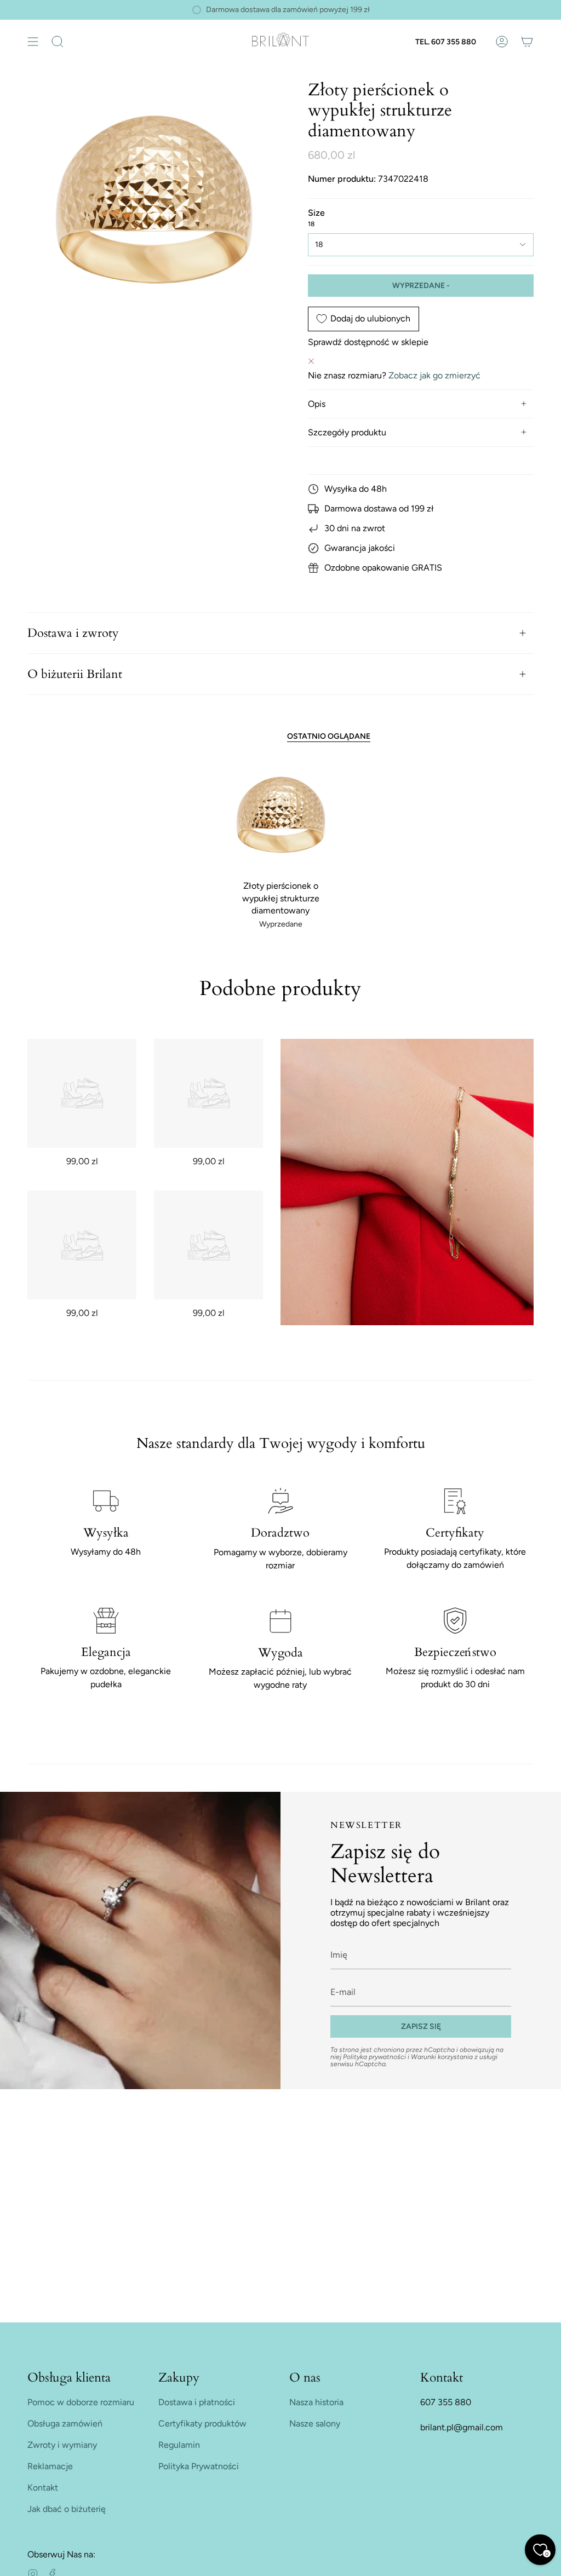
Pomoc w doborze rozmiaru (81, 2402)
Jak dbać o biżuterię (67, 2509)
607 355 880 (446, 2402)
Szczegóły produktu (347, 432)
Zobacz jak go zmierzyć (434, 375)
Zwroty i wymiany (62, 2445)
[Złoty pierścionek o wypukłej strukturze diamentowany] (281, 818)
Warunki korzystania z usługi (454, 2057)
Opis (317, 404)
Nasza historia (316, 2402)
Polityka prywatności (374, 2057)
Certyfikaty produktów (202, 2423)
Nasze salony (315, 2423)
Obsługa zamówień (65, 2423)
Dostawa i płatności (197, 2402)
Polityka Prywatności (199, 2466)
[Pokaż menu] (33, 42)
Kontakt (43, 2488)
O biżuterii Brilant (75, 674)
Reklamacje (50, 2466)
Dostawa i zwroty (73, 633)
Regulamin (179, 2445)
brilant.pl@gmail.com (462, 2427)
